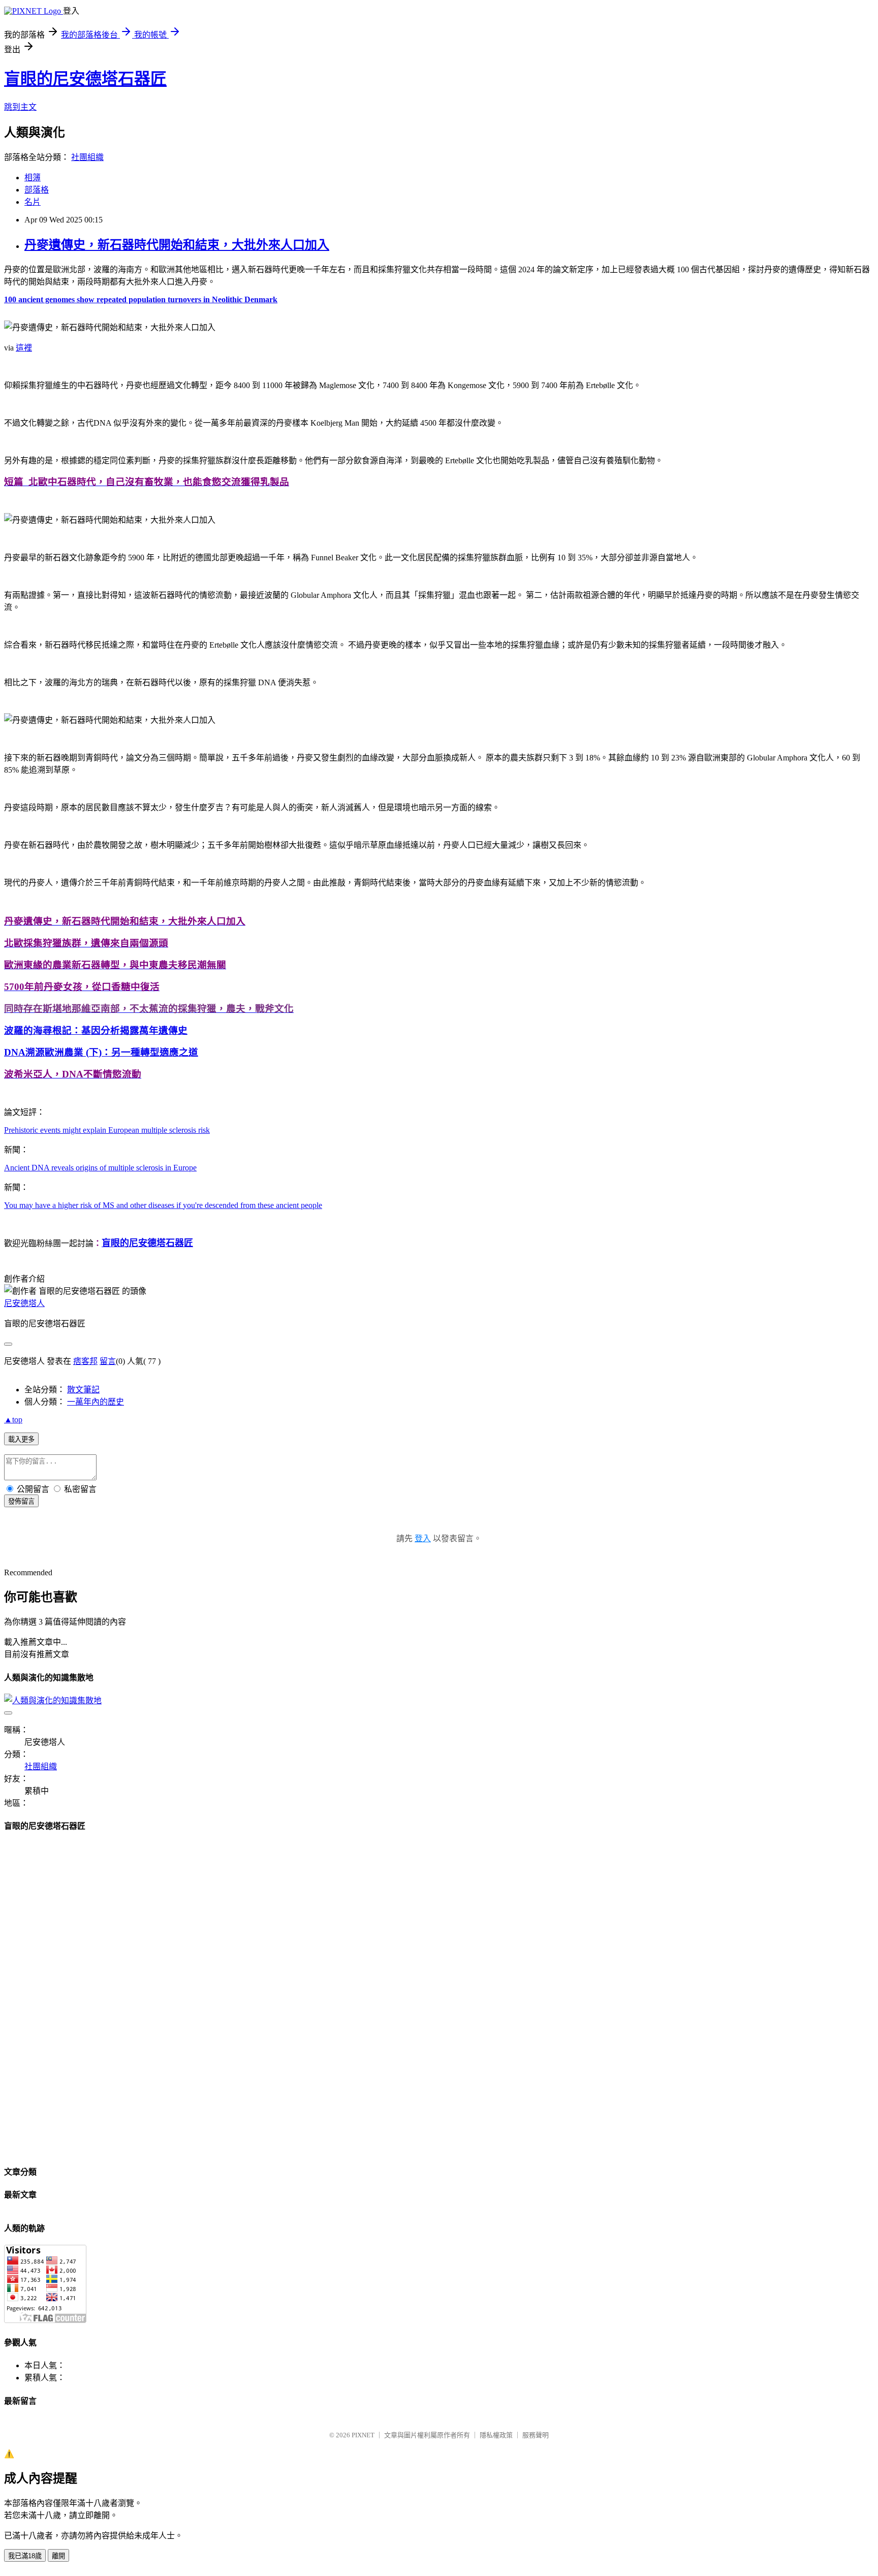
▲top (13, 1420)
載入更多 (21, 1439)
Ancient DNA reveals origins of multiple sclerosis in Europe (100, 1168)
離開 (58, 2556)
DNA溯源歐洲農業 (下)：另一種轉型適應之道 (101, 1052)
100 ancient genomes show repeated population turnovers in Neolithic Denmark (141, 299)
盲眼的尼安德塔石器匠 (85, 79)
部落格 (37, 190)
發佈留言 (21, 1501)
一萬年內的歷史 (96, 1402)
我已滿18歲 (25, 2556)
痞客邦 (85, 1361)
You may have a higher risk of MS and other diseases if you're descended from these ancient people (163, 1205)
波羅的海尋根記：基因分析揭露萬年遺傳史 (96, 1030)
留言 (108, 1361)
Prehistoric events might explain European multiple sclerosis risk (107, 1130)
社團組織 (87, 157)
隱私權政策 (496, 2435)
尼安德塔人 (24, 1303)
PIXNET (363, 2435)
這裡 (24, 348)
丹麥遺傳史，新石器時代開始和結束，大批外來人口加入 (177, 245)
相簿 (33, 178)
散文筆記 (83, 1390)
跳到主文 (20, 107)
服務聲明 (536, 2435)
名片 (33, 202)
